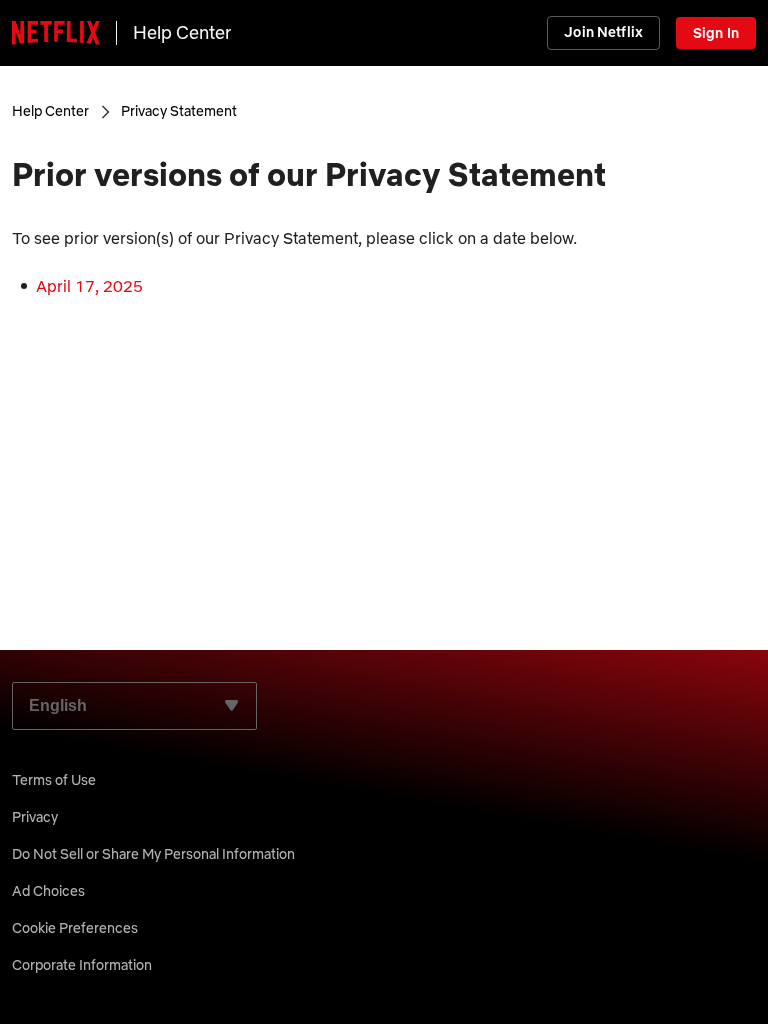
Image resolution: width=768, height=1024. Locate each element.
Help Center (182, 32)
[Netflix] (56, 33)
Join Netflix (603, 32)
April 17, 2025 (89, 286)
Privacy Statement (179, 111)
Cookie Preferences (75, 928)
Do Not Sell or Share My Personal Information (153, 854)
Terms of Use (54, 780)
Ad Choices (48, 891)
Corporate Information (82, 965)
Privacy (35, 817)
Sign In (716, 33)
